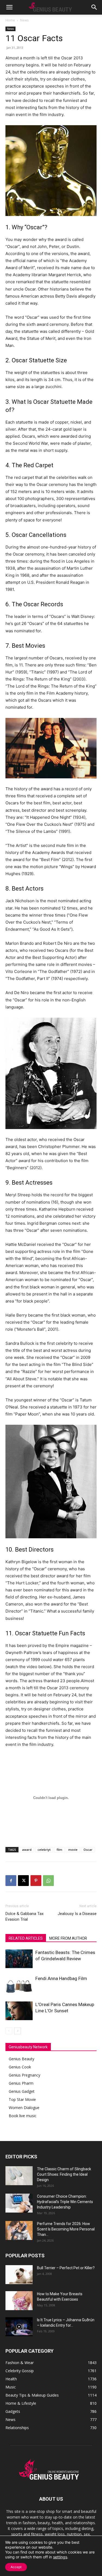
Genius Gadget (22, 2091)
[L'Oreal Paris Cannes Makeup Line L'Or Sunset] (19, 2011)
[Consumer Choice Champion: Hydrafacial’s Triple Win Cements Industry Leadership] (19, 2203)
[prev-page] (9, 2031)
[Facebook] (11, 1881)
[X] (23, 1881)
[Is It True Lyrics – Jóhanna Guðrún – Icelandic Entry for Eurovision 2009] (19, 2327)
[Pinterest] (36, 1881)
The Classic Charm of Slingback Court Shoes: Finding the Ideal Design (64, 2174)
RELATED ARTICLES (26, 1938)
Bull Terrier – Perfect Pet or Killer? (66, 2268)
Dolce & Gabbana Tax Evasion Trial (24, 1916)
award (27, 1850)
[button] (9, 7)
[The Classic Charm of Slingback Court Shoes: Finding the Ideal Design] (19, 2176)
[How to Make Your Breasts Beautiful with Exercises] (19, 2301)
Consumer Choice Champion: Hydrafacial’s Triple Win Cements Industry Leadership (65, 2202)
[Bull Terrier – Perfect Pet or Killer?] (19, 2275)
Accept (16, 2567)
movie (73, 1850)
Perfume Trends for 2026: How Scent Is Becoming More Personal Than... (66, 2229)
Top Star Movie (22, 2099)
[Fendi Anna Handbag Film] (19, 1985)
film (59, 1850)
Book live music (23, 2116)
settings (60, 2557)
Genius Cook (20, 2067)
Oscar (88, 1850)
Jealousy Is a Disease (77, 1914)
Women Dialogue (24, 2108)
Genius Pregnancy (24, 2075)
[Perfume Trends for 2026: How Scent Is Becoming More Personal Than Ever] (19, 2230)
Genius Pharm (21, 2083)
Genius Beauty (21, 2059)
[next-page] (18, 2031)
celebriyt (44, 1850)
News (24, 20)
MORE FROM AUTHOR (68, 1938)
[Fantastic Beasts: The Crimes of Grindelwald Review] (19, 1959)
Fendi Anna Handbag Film (61, 1978)
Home (10, 20)
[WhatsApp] (48, 1881)
